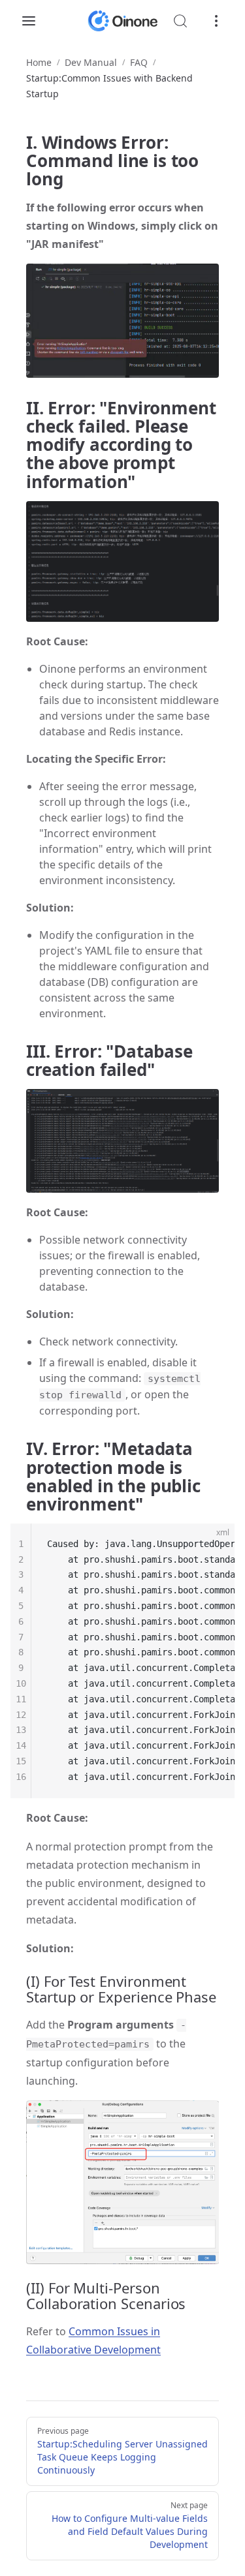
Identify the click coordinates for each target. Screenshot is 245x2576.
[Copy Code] (214, 1544)
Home (39, 62)
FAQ (139, 62)
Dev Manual (91, 62)
